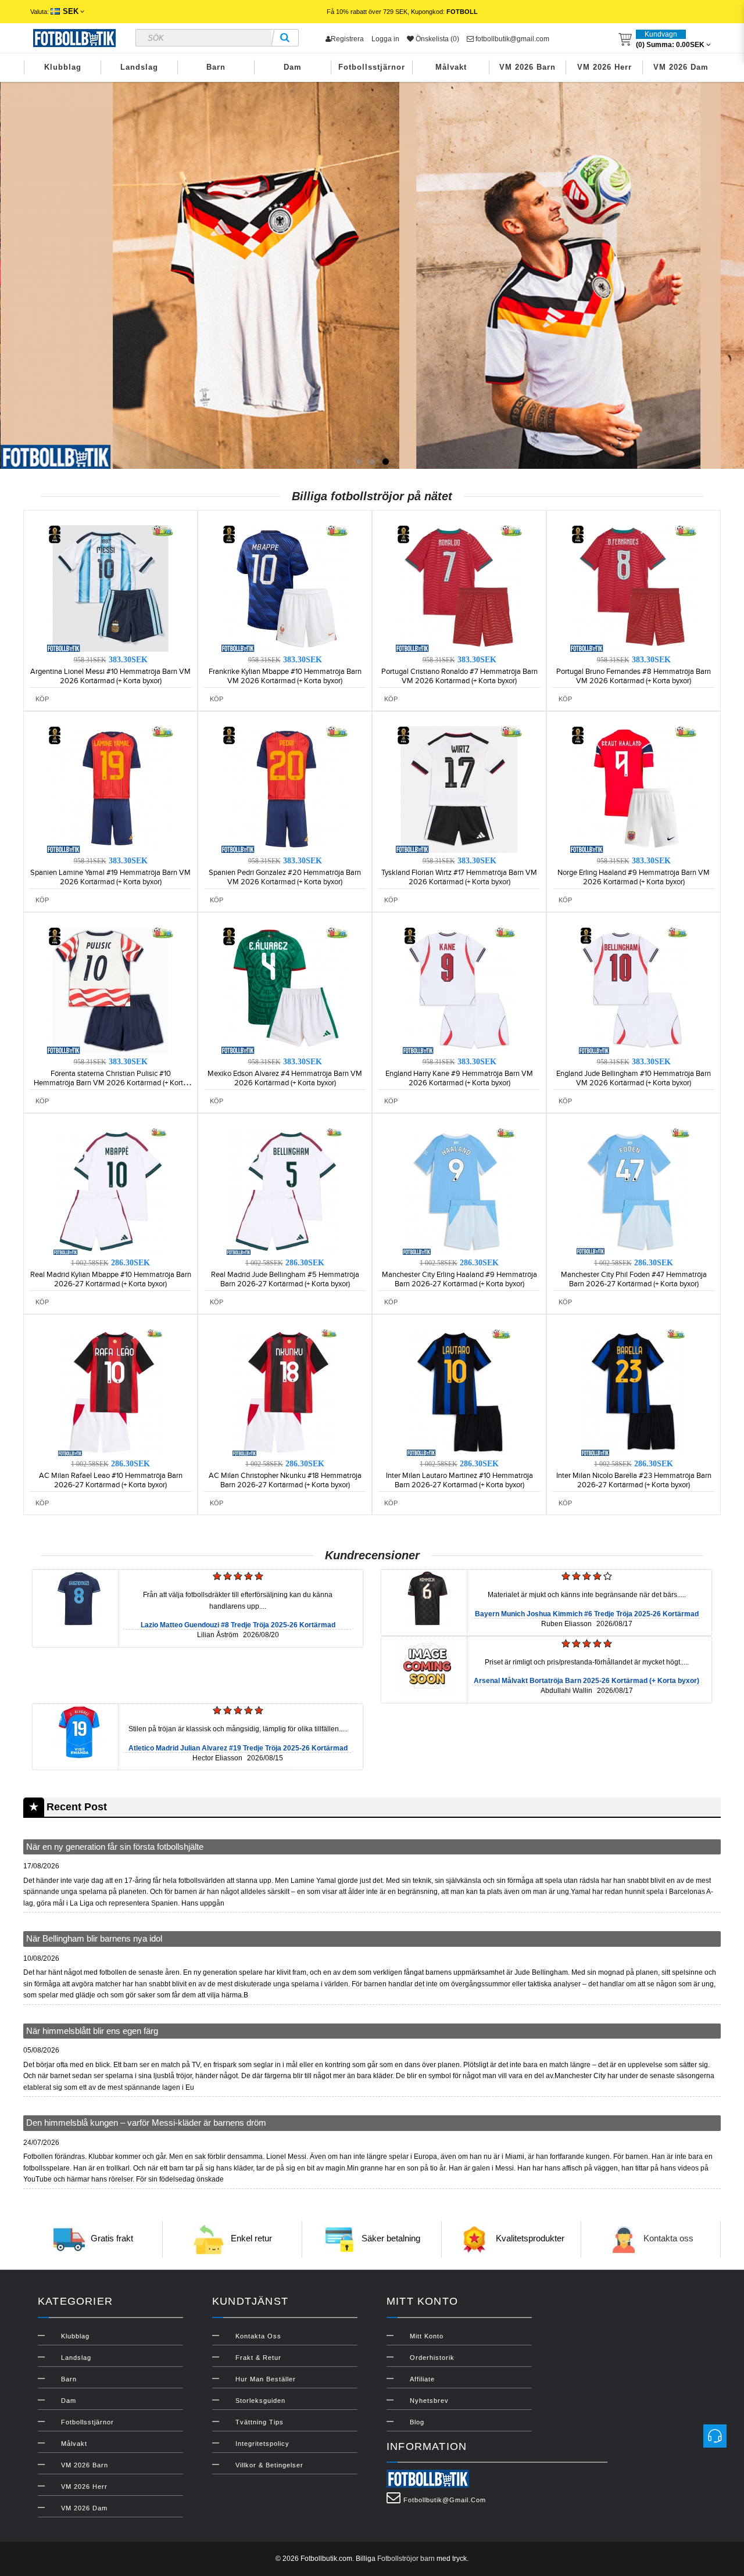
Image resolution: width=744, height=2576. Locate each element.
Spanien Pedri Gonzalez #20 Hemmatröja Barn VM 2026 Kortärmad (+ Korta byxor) (285, 877)
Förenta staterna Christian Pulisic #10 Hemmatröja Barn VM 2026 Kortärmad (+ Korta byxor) (110, 1083)
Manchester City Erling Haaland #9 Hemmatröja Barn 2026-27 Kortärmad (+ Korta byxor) (459, 1279)
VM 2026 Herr (604, 67)
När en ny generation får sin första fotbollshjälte (115, 1847)
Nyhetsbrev (429, 2401)
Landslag (139, 67)
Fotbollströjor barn (406, 2559)
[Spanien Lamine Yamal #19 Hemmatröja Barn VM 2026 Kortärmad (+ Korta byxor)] (110, 789)
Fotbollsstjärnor (372, 67)
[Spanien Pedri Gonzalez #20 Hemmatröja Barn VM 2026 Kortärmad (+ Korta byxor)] (285, 789)
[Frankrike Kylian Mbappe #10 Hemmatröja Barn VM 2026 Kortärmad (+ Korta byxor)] (285, 588)
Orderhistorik (432, 2358)
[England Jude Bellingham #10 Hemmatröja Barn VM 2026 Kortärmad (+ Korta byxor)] (634, 990)
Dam (293, 67)
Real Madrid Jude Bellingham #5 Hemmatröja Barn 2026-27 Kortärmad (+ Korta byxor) (285, 1279)
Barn (216, 67)
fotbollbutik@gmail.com (512, 39)
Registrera (347, 39)
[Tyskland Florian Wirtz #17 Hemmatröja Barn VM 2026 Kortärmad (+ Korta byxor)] (459, 789)
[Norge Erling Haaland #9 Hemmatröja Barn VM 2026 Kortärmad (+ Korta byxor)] (634, 789)
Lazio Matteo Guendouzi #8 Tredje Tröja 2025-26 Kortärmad (238, 1625)
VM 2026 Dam (681, 67)
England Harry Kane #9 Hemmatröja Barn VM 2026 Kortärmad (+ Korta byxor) (459, 1078)
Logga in (385, 39)
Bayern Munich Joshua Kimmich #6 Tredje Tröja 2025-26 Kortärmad (587, 1614)
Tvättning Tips (260, 2422)
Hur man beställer (266, 2379)
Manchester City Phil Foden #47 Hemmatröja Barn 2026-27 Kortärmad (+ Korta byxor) (634, 1279)
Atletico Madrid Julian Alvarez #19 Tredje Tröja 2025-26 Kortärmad (238, 1748)
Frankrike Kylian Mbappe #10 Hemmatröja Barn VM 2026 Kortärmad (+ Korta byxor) (285, 676)
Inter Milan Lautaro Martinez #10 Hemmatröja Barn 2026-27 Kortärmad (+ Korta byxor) (459, 1480)
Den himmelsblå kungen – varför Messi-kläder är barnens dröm (146, 2123)
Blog (417, 2422)
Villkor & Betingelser (269, 2465)
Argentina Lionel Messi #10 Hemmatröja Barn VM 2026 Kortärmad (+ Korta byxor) (110, 676)
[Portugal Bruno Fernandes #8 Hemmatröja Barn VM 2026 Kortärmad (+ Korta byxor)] (634, 588)
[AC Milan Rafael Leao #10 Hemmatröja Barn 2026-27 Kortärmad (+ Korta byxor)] (110, 1392)
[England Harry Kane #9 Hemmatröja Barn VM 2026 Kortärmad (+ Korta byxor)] (459, 990)
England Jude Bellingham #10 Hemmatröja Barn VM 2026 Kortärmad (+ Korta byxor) (634, 1078)
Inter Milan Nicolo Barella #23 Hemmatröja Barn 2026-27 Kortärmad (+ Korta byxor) (634, 1480)
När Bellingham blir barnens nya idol (94, 1938)
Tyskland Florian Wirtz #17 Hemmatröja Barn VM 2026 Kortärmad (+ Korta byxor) (459, 877)
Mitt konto (427, 2336)
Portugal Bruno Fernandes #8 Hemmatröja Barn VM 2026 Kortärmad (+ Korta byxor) (634, 676)
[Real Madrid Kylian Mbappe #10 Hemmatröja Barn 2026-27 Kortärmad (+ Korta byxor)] (110, 1191)
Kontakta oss (668, 2238)
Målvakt (451, 67)
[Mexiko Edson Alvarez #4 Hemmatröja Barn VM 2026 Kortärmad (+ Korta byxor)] (285, 990)
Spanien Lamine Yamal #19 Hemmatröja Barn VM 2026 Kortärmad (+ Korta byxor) (110, 877)
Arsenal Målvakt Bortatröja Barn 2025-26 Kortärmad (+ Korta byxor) (586, 1681)
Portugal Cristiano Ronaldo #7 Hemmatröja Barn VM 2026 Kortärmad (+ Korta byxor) (459, 676)
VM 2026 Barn (527, 67)
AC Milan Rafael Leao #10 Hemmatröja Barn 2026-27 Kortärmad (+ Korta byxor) (111, 1480)
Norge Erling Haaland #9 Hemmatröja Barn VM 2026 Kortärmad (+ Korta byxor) (634, 877)
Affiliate (422, 2379)
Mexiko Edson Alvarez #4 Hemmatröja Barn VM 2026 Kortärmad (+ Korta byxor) (285, 1078)
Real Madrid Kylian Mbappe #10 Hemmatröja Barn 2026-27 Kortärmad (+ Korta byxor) (111, 1279)
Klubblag (63, 67)
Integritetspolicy (262, 2444)
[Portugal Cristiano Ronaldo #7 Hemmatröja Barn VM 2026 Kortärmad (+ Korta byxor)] (459, 588)
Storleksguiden (260, 2401)
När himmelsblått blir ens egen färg (92, 2031)
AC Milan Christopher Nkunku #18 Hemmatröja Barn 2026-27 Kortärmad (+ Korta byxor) (285, 1480)
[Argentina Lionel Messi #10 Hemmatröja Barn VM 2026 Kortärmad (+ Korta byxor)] (110, 588)
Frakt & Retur (258, 2358)
